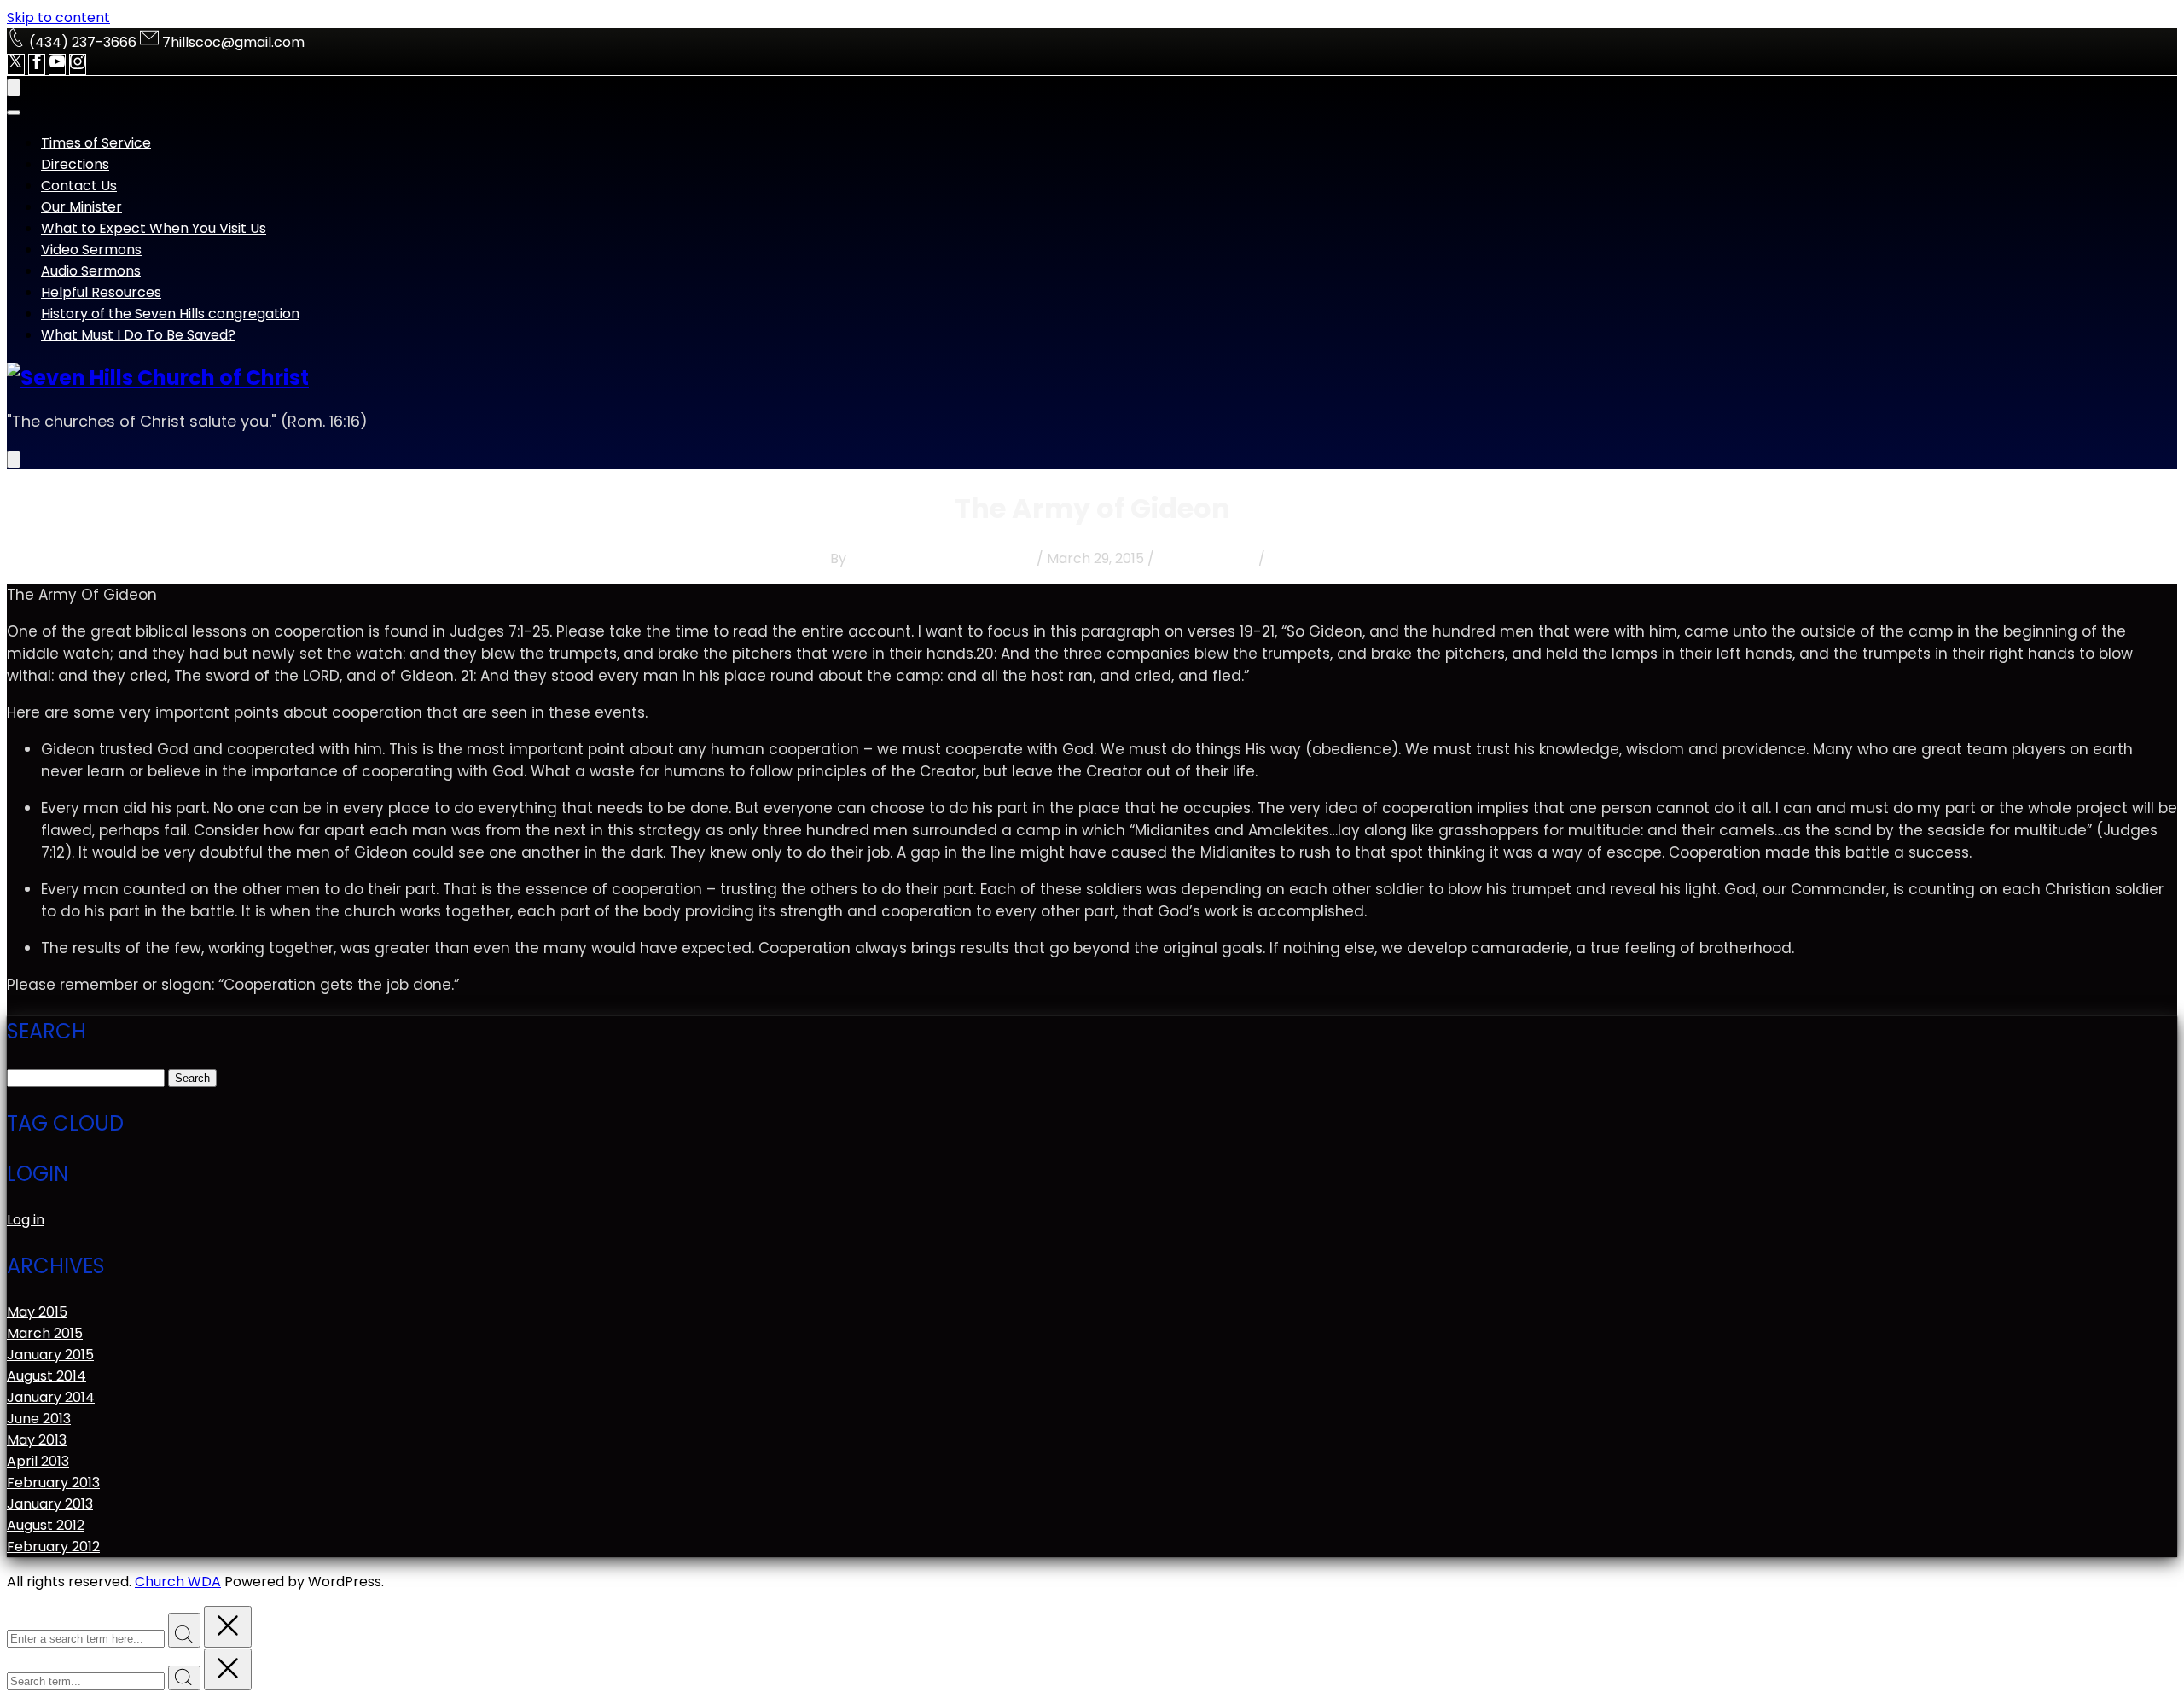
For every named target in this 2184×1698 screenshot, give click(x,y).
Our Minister (81, 207)
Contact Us (79, 186)
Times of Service (96, 143)
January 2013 (50, 1504)
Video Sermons (91, 250)
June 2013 (39, 1419)
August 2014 (46, 1376)
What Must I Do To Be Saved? (138, 335)
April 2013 (38, 1461)
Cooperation (1311, 558)
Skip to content (58, 17)
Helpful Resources (101, 292)
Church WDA (178, 1582)
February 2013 (53, 1483)
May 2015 (37, 1312)
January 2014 (51, 1397)
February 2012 (53, 1547)
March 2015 (45, 1333)
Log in (26, 1220)
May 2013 (37, 1440)
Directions (75, 164)
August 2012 (46, 1525)
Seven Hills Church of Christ (941, 558)
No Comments (1206, 558)
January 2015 (50, 1355)
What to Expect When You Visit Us (154, 228)
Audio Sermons (91, 271)
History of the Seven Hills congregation (170, 314)
